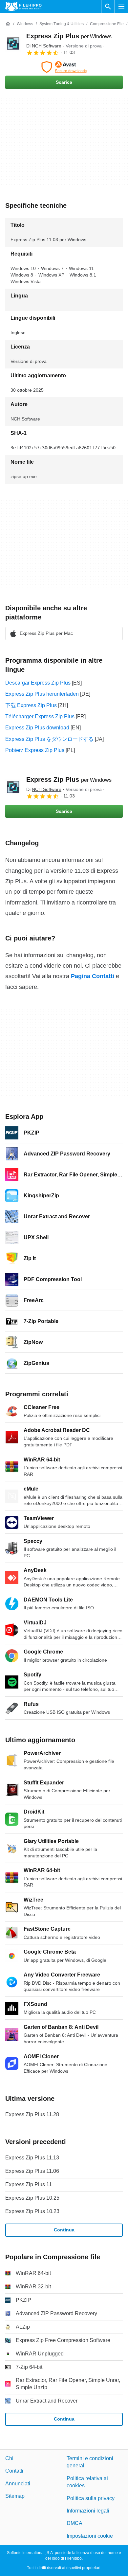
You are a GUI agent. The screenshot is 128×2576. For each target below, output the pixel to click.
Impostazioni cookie (90, 2536)
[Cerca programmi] (108, 7)
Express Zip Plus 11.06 (32, 2171)
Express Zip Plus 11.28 (32, 2114)
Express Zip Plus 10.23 (32, 2211)
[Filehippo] (23, 7)
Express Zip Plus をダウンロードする (49, 739)
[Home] (8, 24)
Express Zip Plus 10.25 (32, 2198)
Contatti (14, 2471)
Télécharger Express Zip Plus (40, 716)
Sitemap (15, 2496)
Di (44, 46)
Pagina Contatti (93, 976)
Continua (64, 2230)
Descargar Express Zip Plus (38, 683)
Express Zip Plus (69, 36)
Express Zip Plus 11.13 (32, 2158)
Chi (9, 2458)
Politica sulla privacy (91, 2498)
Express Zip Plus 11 (29, 2184)
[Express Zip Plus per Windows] (13, 44)
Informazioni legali (88, 2511)
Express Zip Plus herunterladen (42, 694)
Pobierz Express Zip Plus (35, 750)
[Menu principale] (121, 7)
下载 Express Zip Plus (31, 705)
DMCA (75, 2523)
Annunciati (18, 2484)
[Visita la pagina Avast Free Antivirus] (64, 67)
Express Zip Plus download (37, 728)
